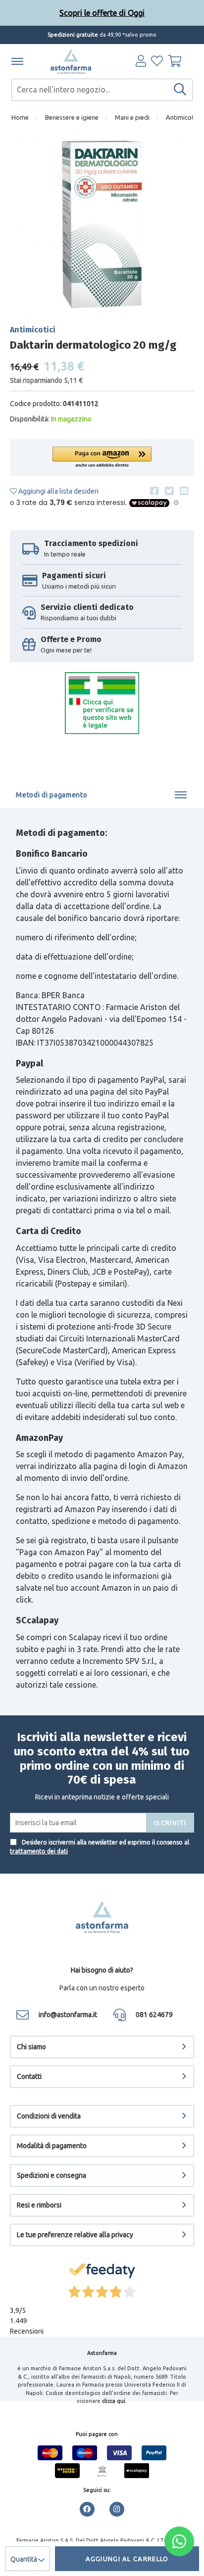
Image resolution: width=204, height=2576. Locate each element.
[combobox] (102, 90)
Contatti (29, 2076)
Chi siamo (31, 2047)
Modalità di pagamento (52, 2146)
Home (20, 117)
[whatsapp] (179, 2541)
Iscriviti (170, 1823)
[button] (102, 458)
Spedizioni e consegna (51, 2175)
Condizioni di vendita (49, 2116)
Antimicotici (183, 117)
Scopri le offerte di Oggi (102, 13)
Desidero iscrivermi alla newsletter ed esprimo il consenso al (100, 1847)
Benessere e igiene (72, 117)
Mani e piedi (132, 117)
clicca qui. (114, 2401)
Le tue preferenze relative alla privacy (75, 2235)
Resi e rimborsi (39, 2205)
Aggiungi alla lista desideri (58, 491)
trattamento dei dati (39, 1851)
